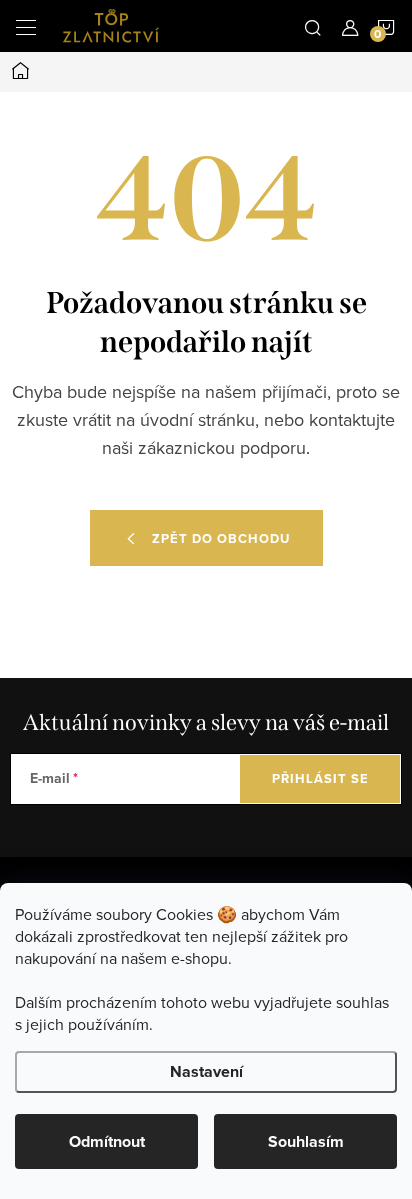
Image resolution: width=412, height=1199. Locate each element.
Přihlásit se (320, 778)
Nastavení (206, 1071)
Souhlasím (306, 1141)
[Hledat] (313, 26)
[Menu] (26, 26)
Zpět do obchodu (221, 538)
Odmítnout (107, 1141)
